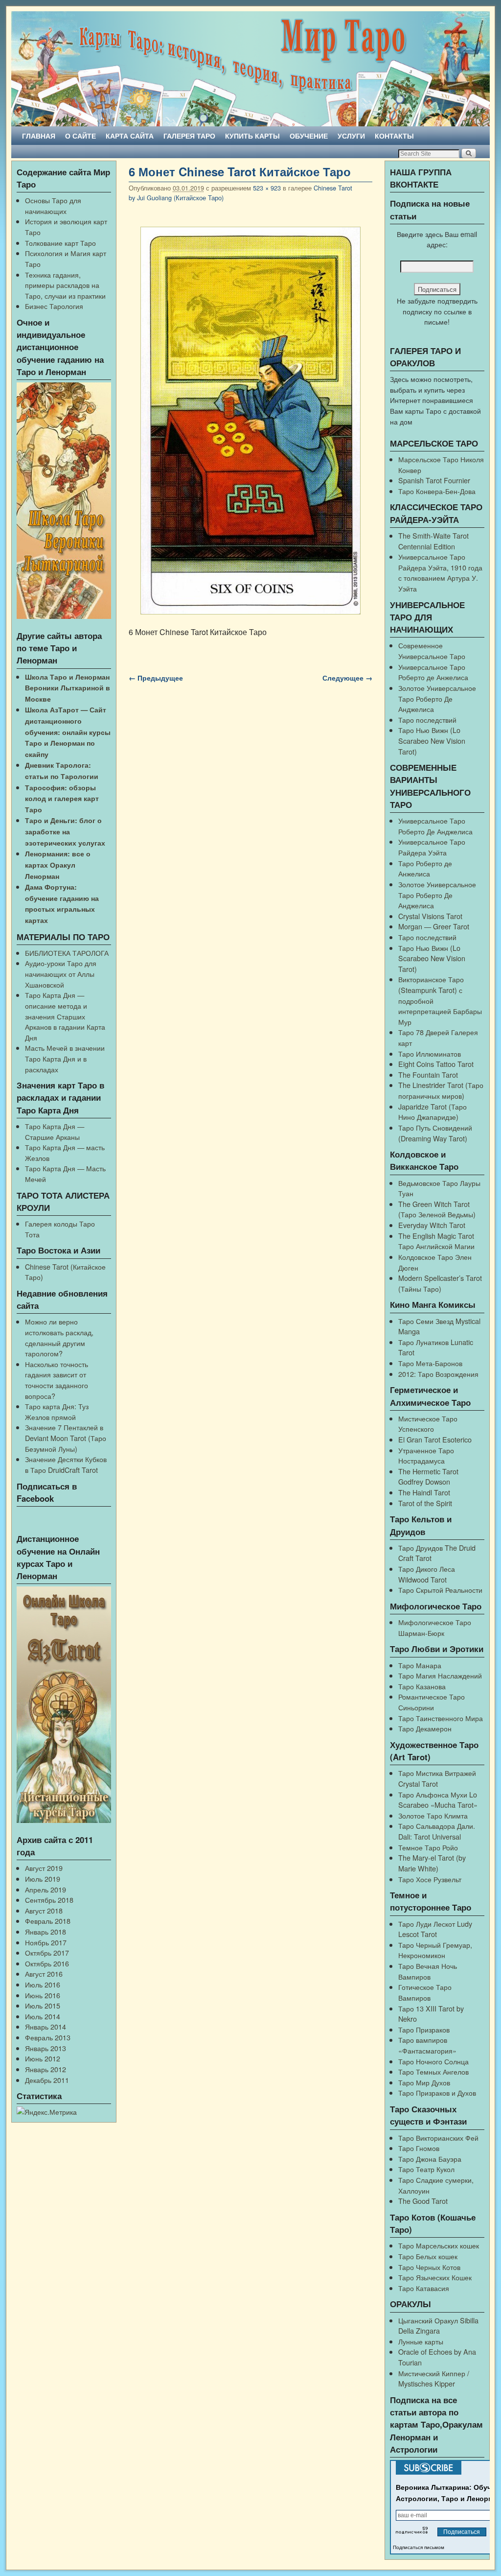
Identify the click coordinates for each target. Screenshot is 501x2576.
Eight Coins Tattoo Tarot (436, 1064)
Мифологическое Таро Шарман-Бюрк (435, 1627)
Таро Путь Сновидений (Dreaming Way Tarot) (435, 1133)
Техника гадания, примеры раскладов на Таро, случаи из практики (65, 285)
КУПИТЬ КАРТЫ (252, 136)
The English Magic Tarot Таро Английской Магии (436, 1241)
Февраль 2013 (48, 2037)
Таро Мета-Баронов (430, 1363)
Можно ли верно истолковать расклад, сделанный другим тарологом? (59, 1337)
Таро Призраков (424, 2029)
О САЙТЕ (80, 136)
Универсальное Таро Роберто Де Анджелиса (435, 826)
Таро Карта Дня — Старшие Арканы (55, 1131)
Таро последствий (427, 720)
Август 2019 (44, 1868)
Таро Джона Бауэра (430, 2159)
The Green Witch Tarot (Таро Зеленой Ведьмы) (437, 1209)
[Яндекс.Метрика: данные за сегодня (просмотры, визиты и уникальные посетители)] (47, 2112)
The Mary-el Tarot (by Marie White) (432, 1863)
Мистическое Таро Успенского (428, 1424)
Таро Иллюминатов (430, 1053)
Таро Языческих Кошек (435, 2277)
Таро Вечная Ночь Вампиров (428, 1971)
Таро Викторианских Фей (438, 2138)
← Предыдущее (156, 678)
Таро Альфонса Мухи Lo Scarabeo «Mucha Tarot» (438, 1800)
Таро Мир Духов (424, 2082)
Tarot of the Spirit (425, 1503)
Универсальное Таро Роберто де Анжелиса (433, 672)
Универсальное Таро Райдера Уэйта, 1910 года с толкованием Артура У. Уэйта (440, 572)
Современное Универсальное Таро (432, 650)
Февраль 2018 (48, 1921)
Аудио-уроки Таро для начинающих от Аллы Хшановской (61, 973)
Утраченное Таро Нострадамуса (426, 1455)
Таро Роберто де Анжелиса (425, 868)
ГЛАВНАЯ (39, 136)
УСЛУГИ (351, 136)
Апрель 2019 (46, 1889)
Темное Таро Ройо (428, 1847)
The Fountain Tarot (428, 1075)
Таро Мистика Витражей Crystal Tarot (437, 1778)
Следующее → (347, 678)
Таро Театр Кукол (426, 2169)
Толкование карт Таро (60, 243)
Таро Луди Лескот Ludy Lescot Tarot (435, 1929)
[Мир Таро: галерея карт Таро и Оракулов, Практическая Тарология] (250, 69)
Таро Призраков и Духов (437, 2092)
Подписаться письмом (419, 2547)
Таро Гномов (419, 2148)
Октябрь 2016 (47, 1963)
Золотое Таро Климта (433, 1815)
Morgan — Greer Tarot (434, 926)
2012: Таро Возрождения (438, 1374)
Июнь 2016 (43, 1995)
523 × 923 (267, 188)
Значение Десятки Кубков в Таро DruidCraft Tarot (66, 1464)
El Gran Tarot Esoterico (435, 1439)
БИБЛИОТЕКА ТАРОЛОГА (67, 953)
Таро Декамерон (425, 1728)
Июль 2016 (43, 1984)
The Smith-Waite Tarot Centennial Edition (433, 541)
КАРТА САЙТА (130, 136)
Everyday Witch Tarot (432, 1225)
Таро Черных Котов (429, 2267)
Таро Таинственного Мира (441, 1718)
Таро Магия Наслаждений (440, 1675)
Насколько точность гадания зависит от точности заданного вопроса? (57, 1380)
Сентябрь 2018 (49, 1900)
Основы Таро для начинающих (53, 205)
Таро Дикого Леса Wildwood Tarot (427, 1574)
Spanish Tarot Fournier (434, 480)
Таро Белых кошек (428, 2256)
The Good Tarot (423, 2201)
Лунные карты (421, 2341)
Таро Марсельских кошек (439, 2245)
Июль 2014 (43, 2016)
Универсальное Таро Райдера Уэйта (432, 847)
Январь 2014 (46, 2026)
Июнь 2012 (43, 2058)
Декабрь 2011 (47, 2080)
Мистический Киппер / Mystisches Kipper (434, 2378)
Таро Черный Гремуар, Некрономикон (435, 1950)
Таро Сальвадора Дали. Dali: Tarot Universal (437, 1831)
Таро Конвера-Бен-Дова (437, 491)
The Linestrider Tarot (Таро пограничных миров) (441, 1090)
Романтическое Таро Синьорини (432, 1702)
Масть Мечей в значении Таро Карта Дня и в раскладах (65, 1058)
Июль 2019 (43, 1879)
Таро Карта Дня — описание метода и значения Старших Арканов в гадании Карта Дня (65, 1016)
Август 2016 (44, 1973)
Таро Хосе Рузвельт (430, 1879)
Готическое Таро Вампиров (425, 1992)
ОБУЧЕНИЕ (309, 136)
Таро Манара (420, 1665)
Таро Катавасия (424, 2288)
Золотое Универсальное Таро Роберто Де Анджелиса (437, 698)
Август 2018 (44, 1910)
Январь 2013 (46, 2048)
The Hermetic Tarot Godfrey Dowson (428, 1477)
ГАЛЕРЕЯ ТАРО (189, 136)
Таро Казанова (422, 1686)
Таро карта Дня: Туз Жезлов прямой (57, 1411)
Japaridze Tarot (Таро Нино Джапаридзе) (433, 1112)
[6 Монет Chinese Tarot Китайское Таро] (250, 421)
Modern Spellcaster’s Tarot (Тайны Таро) (440, 1283)
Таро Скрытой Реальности (440, 1590)
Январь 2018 (46, 1931)
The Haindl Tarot (424, 1492)
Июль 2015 (43, 2005)
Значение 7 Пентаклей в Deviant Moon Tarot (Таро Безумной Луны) (66, 1438)
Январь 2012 (46, 2069)
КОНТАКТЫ (394, 136)
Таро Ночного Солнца (433, 2061)
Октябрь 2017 (47, 1952)
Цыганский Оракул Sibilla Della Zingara (438, 2326)
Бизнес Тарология (54, 306)
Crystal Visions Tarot (430, 916)
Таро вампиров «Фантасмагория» (427, 2045)
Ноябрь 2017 (46, 1942)
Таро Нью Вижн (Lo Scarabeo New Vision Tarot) (432, 740)
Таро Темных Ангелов (433, 2071)
